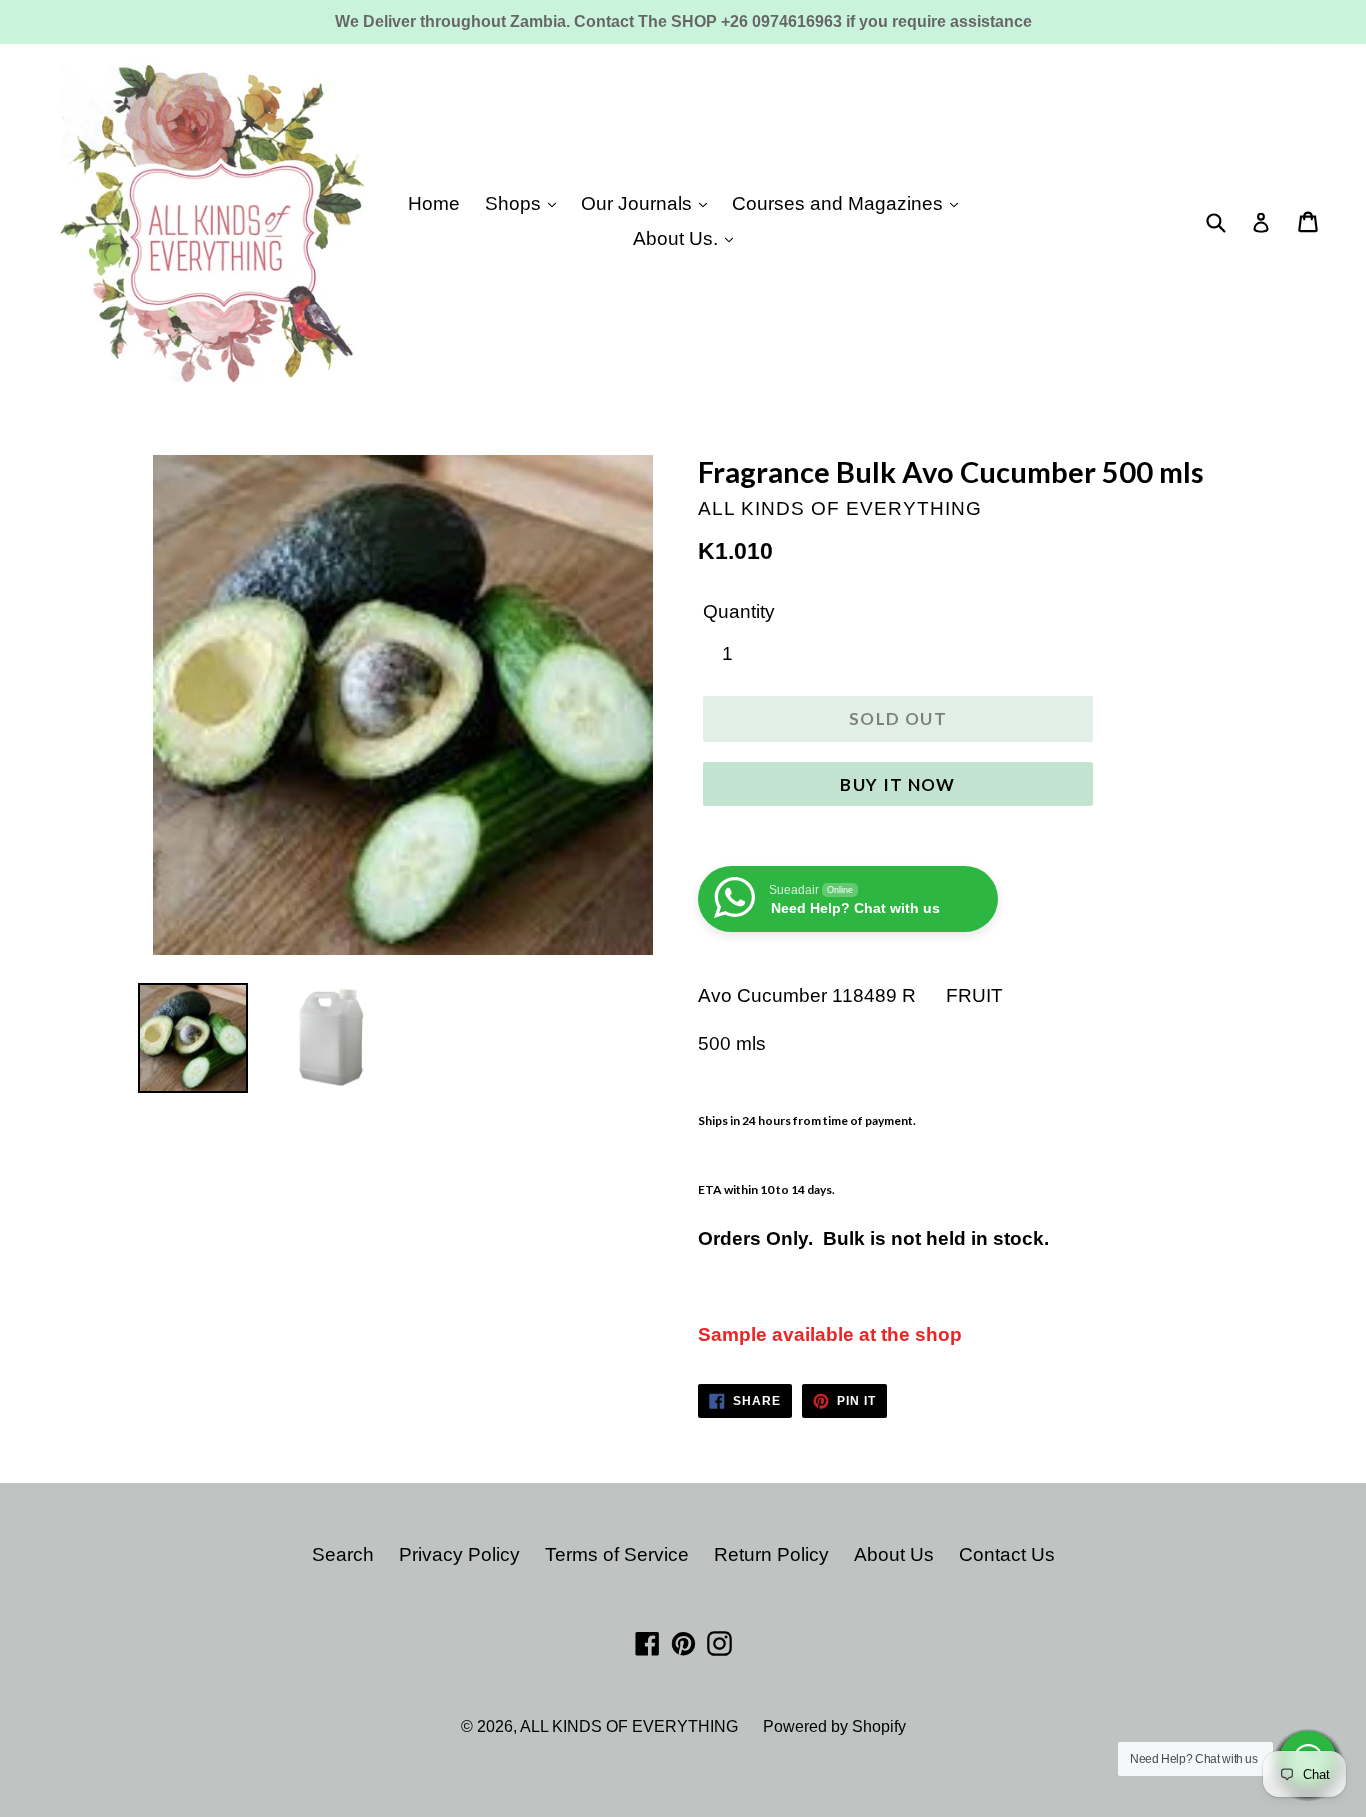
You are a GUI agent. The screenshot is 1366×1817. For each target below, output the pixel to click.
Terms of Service (617, 1554)
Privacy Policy (459, 1554)
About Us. (678, 238)
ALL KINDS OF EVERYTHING (629, 1726)
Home (434, 203)
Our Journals (639, 203)
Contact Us (1007, 1554)
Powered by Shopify (834, 1726)
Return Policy (771, 1554)
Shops (515, 203)
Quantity (739, 611)
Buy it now (898, 784)
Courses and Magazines (840, 203)
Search (343, 1554)
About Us (894, 1554)
